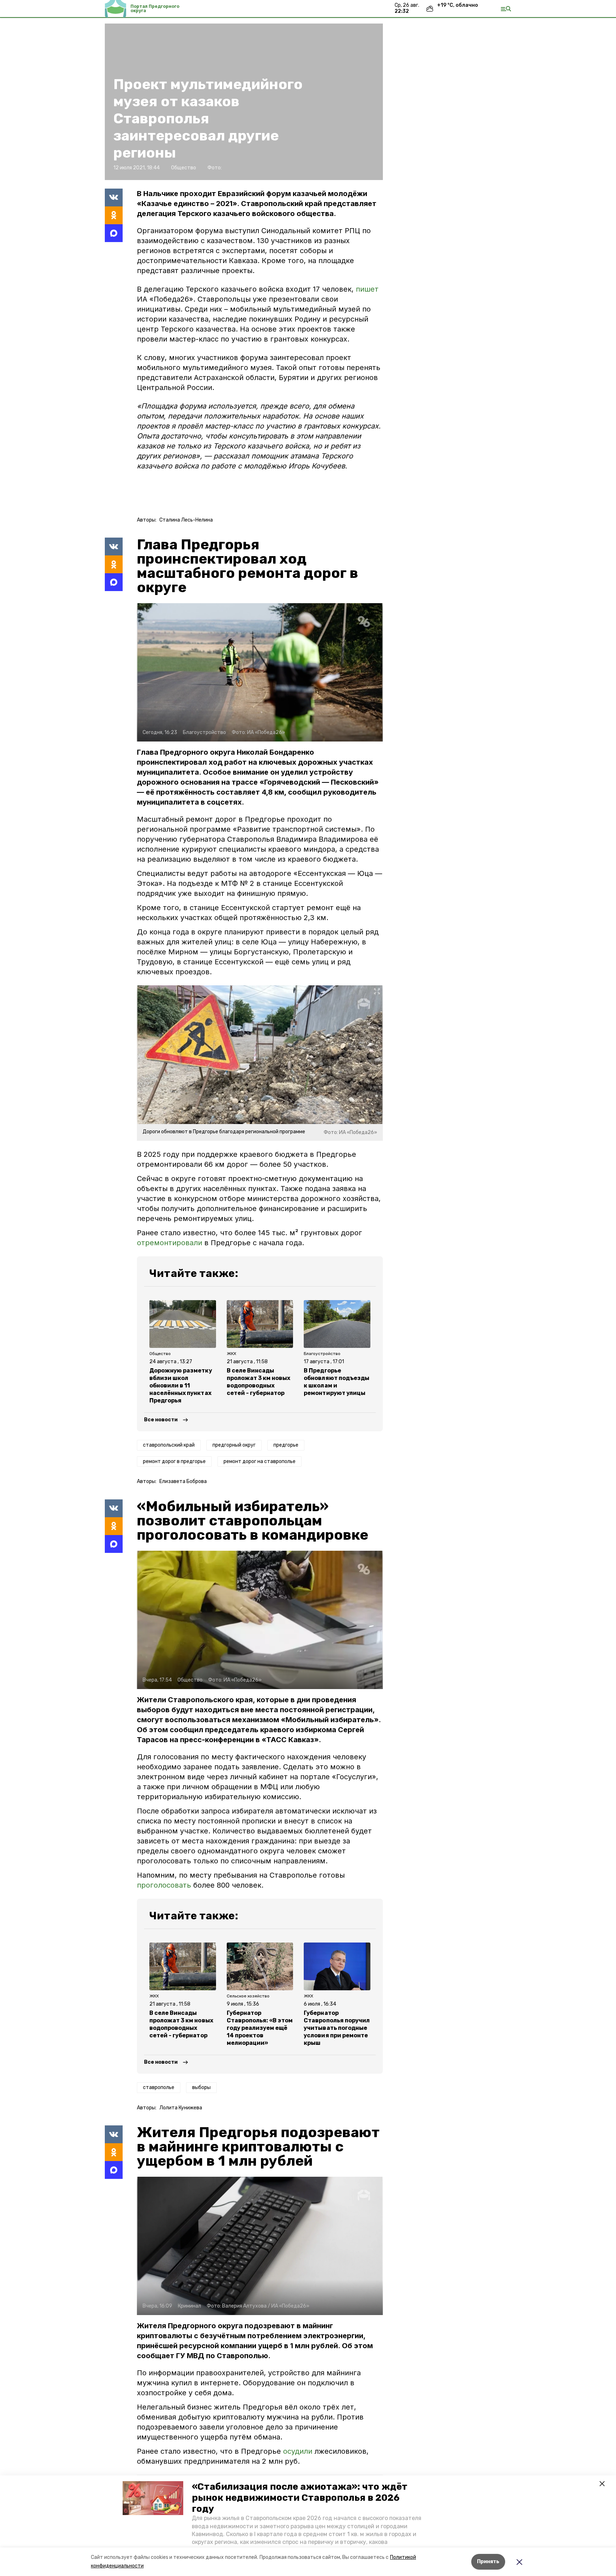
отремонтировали (170, 1243)
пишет (367, 289)
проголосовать (164, 1885)
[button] (153, 2498)
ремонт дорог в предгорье (174, 1461)
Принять (488, 2562)
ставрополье (159, 2087)
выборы (201, 2087)
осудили (299, 2451)
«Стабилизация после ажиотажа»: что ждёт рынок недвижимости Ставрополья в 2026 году (300, 2498)
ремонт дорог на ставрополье (260, 1461)
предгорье (286, 1445)
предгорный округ (234, 1445)
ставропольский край (169, 1445)
